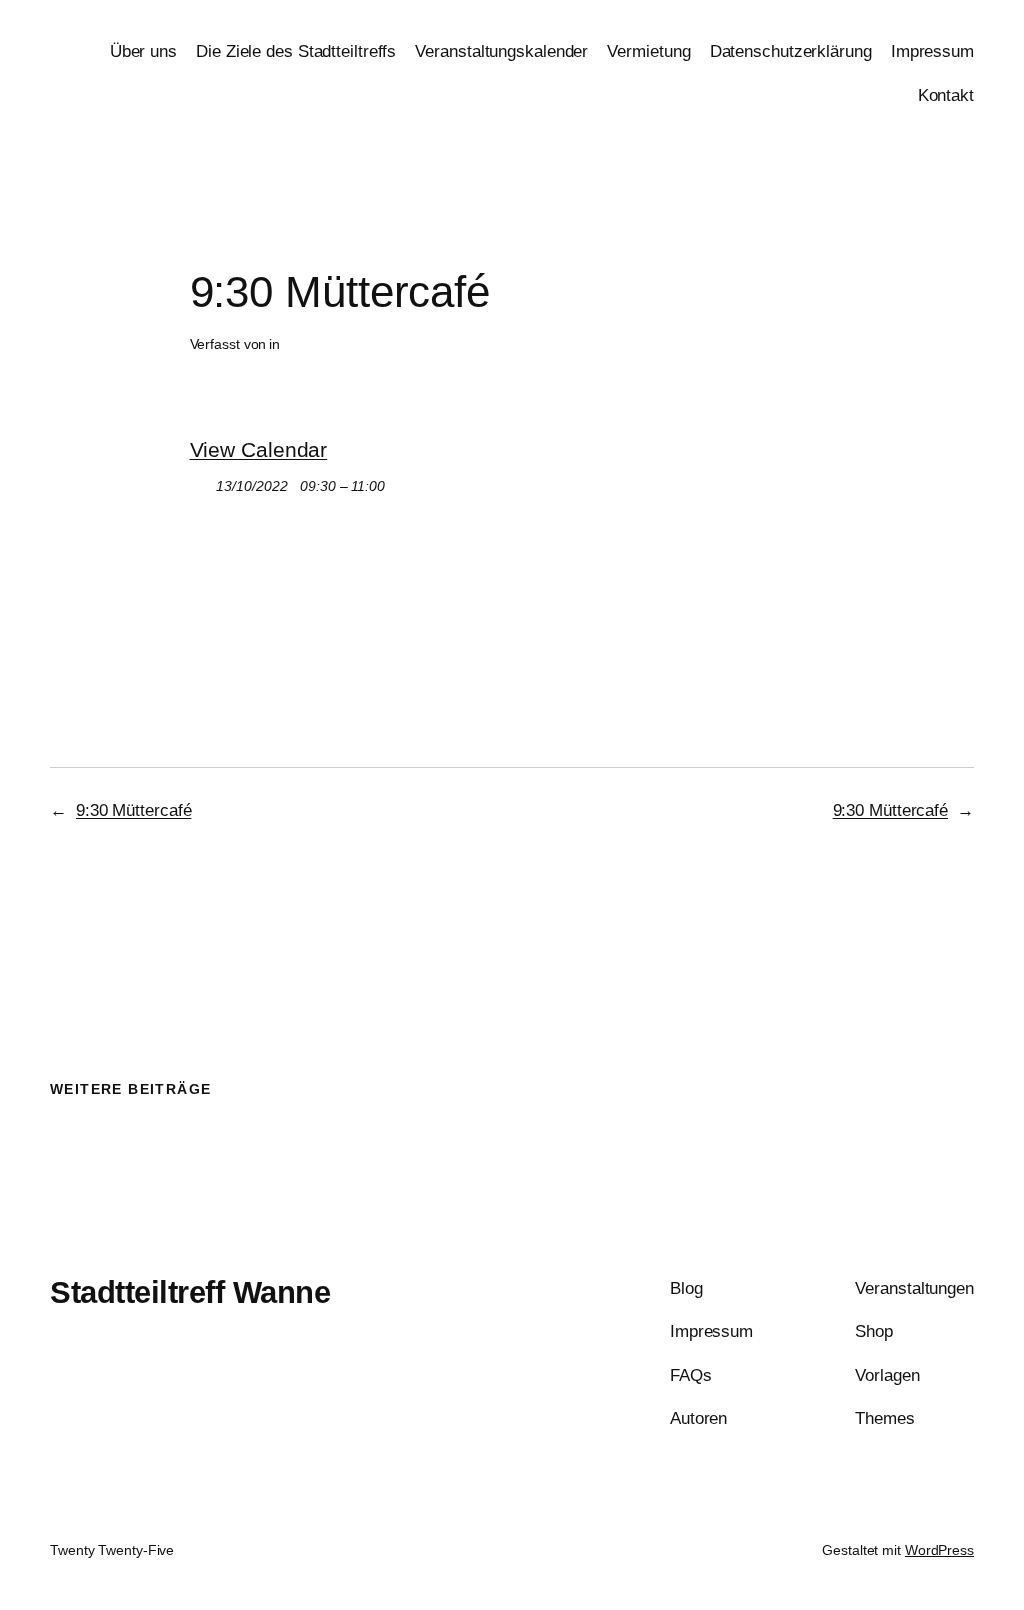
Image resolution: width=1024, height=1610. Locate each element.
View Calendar (259, 449)
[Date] (200, 481)
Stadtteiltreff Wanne (190, 1292)
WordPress (939, 1550)
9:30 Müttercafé (134, 810)
